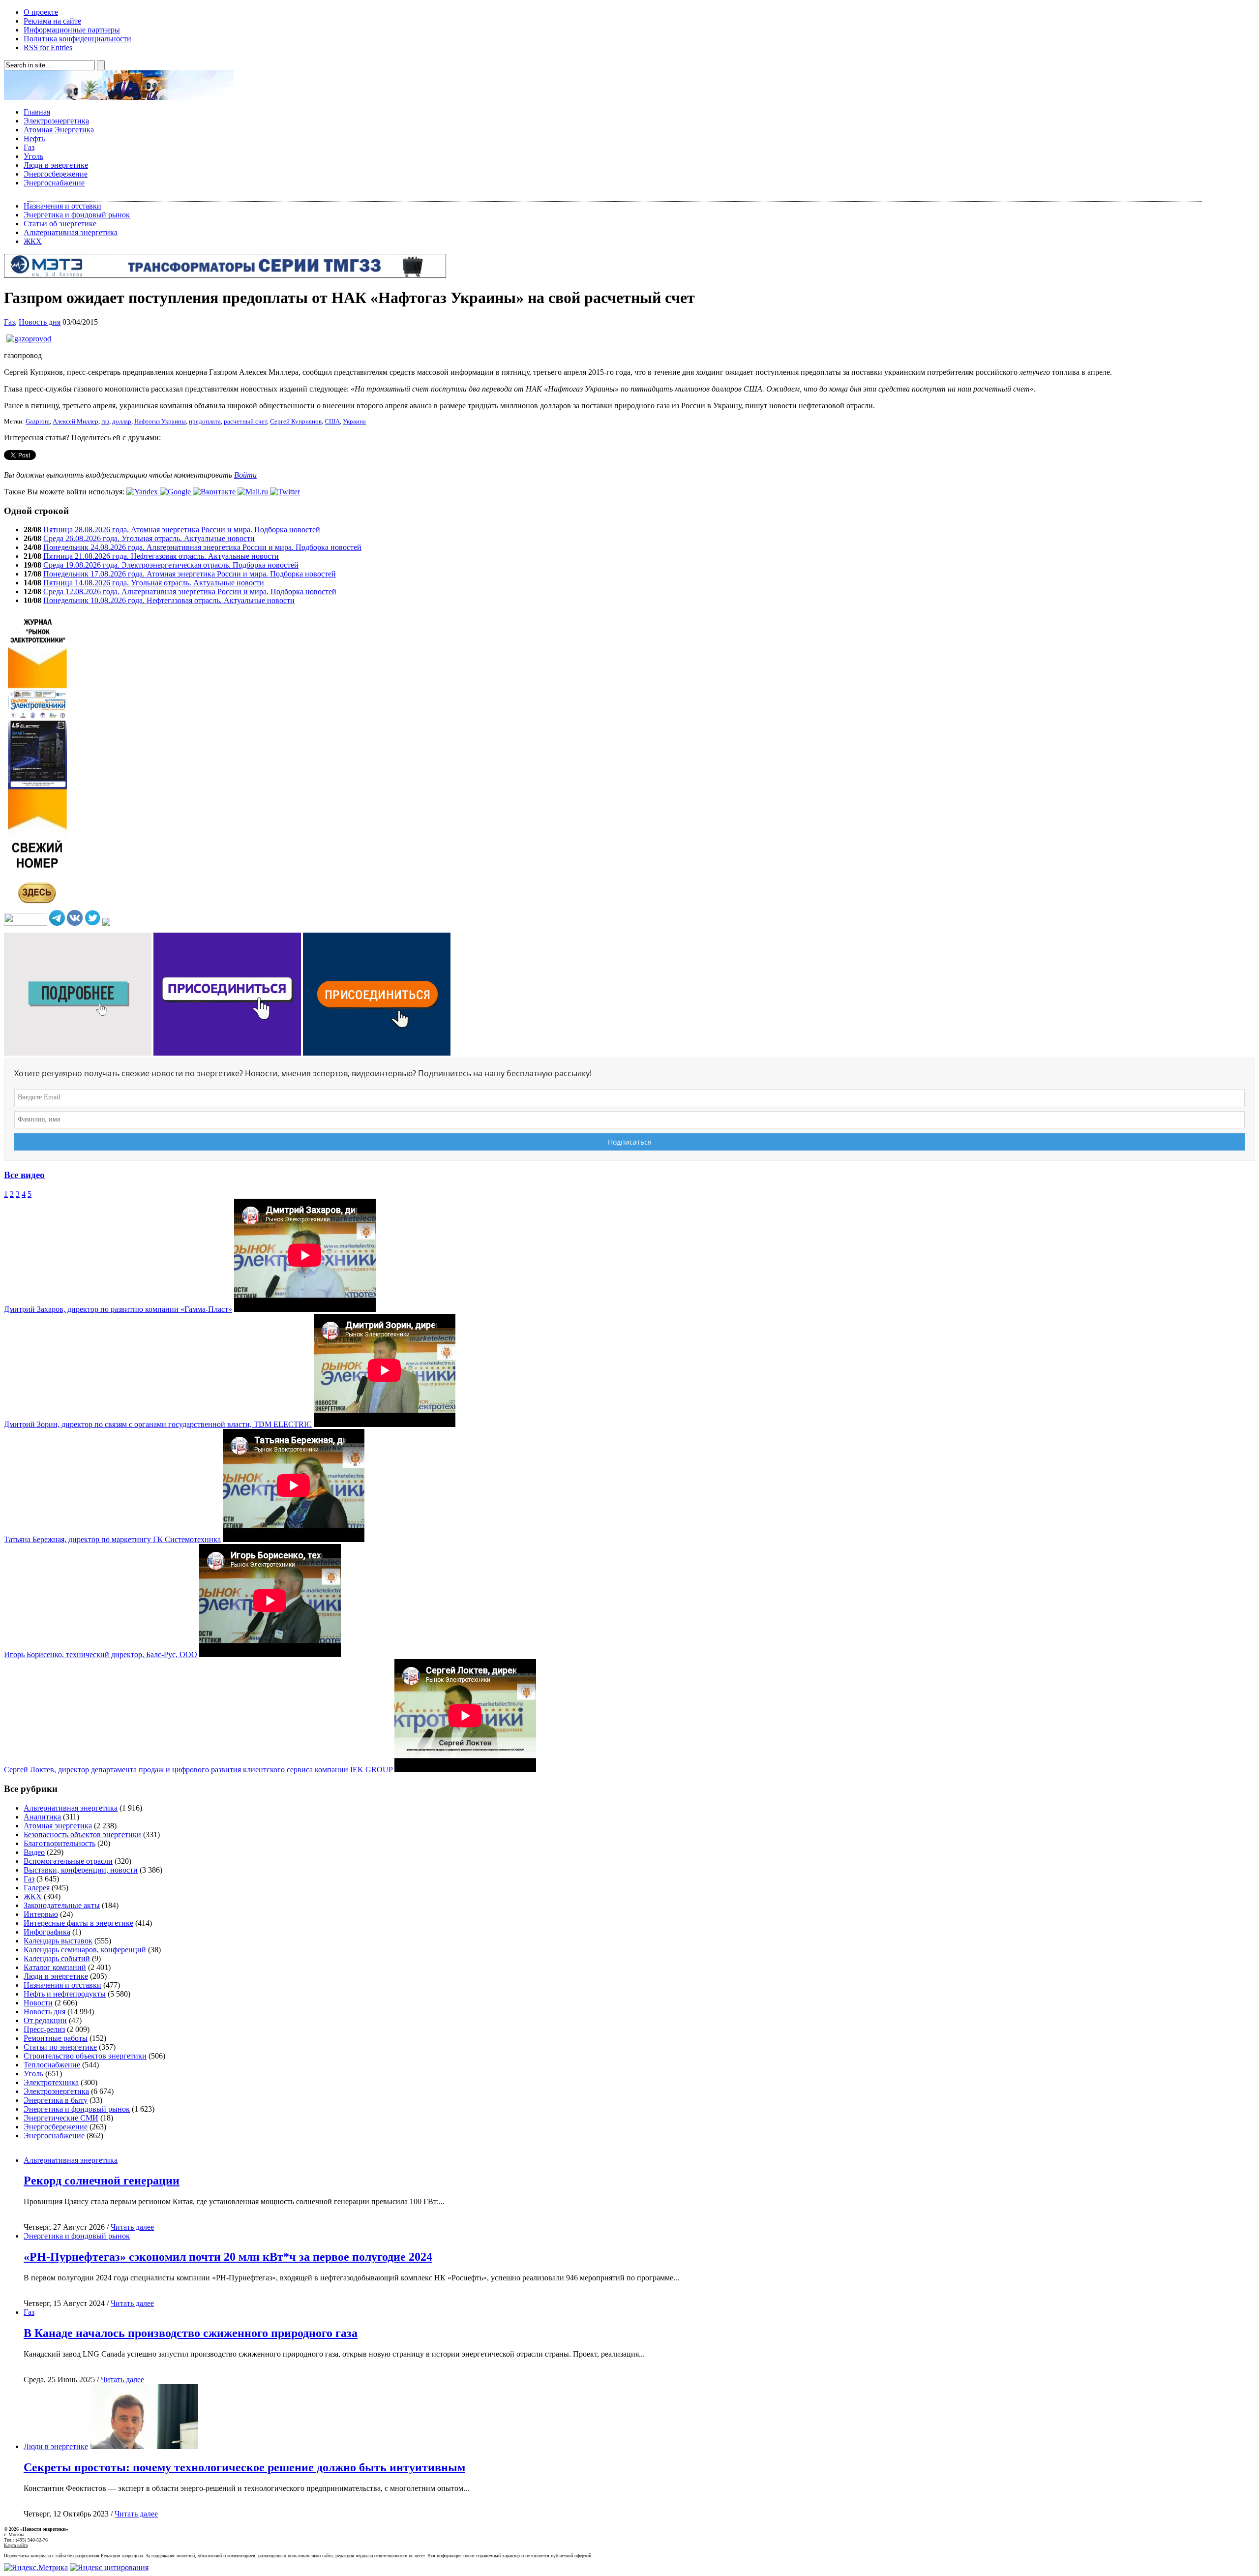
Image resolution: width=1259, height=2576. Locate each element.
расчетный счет (245, 422)
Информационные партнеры (72, 30)
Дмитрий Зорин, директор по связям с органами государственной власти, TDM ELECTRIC (158, 1424)
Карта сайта (16, 2545)
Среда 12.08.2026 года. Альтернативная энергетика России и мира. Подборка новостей (190, 591)
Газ (29, 147)
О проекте (41, 12)
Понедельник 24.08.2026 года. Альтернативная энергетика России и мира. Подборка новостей (202, 547)
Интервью (41, 1914)
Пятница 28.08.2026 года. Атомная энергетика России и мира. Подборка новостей (182, 530)
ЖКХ (33, 241)
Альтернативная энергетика (71, 232)
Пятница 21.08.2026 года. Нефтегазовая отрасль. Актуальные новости (161, 556)
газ (105, 422)
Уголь (33, 156)
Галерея (37, 1888)
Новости (38, 2003)
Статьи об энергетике (60, 224)
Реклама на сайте (52, 21)
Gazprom (38, 422)
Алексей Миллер (75, 422)
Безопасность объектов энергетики (82, 1834)
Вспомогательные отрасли (68, 1861)
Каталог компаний (55, 1967)
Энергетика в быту (56, 2100)
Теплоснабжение (52, 2065)
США (332, 422)
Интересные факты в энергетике (78, 1923)
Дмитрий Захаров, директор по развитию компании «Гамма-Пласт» (118, 1309)
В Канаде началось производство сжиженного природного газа (191, 2333)
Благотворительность (60, 1843)
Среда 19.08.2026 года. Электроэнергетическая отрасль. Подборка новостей (171, 565)
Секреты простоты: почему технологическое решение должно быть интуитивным (244, 2467)
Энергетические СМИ (61, 2118)
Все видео (24, 1175)
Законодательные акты (62, 1905)
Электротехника (51, 2082)
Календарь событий (57, 1958)
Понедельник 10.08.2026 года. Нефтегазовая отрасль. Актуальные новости (169, 600)
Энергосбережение (56, 174)
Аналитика (42, 1817)
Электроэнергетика (56, 121)
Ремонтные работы (56, 2038)
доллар (122, 422)
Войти (245, 475)
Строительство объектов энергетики (85, 2056)
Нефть (34, 138)
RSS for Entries (48, 47)
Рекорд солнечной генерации (102, 2181)
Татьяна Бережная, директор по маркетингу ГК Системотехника (112, 1539)
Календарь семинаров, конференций (85, 1950)
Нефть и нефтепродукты (65, 1994)
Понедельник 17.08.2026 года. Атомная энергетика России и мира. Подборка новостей (190, 574)
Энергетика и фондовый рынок (77, 215)
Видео (34, 1852)
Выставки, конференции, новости (81, 1870)
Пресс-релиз (44, 2029)
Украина (354, 422)
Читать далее (132, 2227)
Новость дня (40, 322)
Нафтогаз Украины (160, 422)
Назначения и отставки (62, 206)
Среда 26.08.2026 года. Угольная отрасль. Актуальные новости (149, 538)
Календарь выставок (58, 1941)
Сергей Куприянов (296, 422)
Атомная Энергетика (59, 130)
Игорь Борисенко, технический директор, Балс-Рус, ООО (101, 1654)
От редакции (45, 2020)
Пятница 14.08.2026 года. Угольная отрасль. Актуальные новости (154, 583)
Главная (37, 112)
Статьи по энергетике (60, 2047)
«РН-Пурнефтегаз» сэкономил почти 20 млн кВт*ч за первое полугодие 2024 (228, 2257)
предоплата (205, 422)
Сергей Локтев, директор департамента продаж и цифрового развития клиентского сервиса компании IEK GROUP (198, 1770)
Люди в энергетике (56, 165)
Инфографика (47, 1932)
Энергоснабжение (54, 183)
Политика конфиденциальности (77, 39)
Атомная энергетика (58, 1826)
